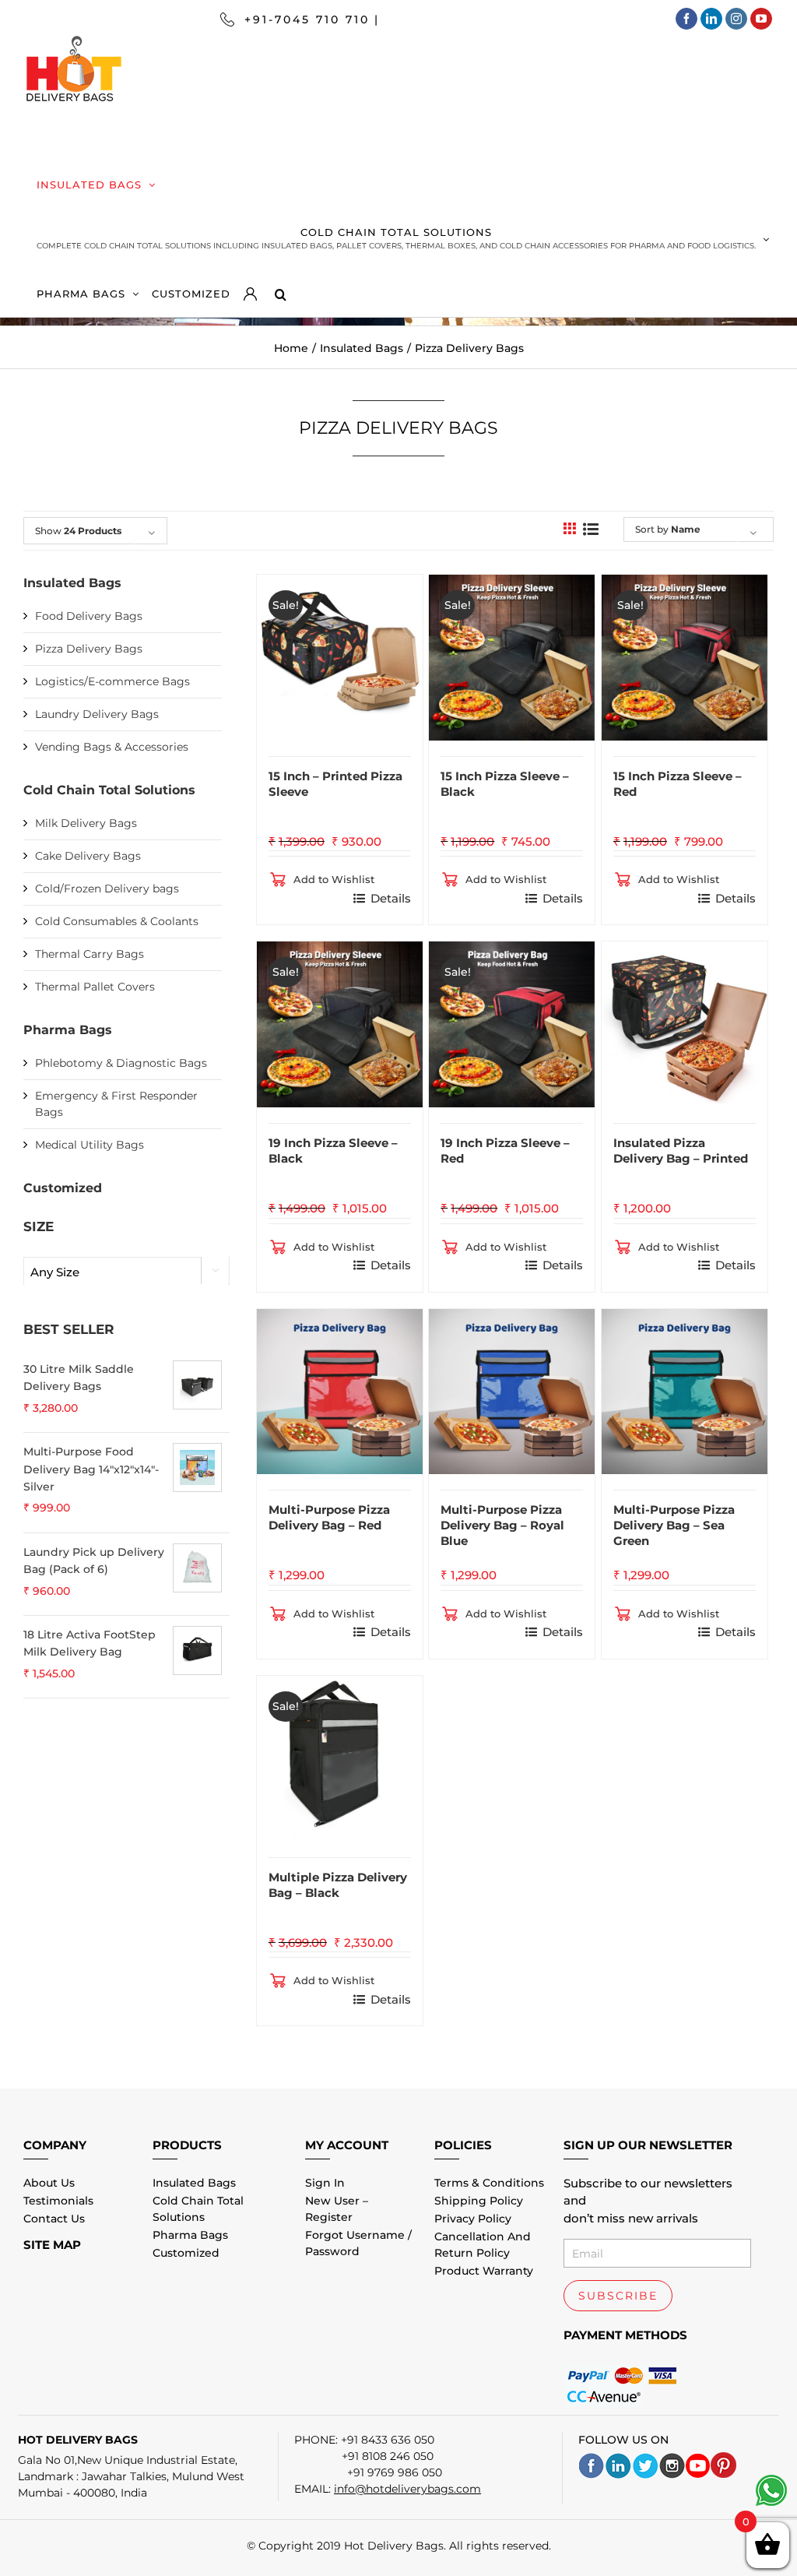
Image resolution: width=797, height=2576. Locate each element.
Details (391, 898)
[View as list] (591, 529)
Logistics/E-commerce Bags (112, 681)
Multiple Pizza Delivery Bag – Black (338, 1885)
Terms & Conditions (489, 2183)
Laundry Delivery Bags (97, 714)
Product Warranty (484, 2271)
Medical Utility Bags (90, 1145)
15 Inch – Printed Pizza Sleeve (335, 784)
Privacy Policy (473, 2219)
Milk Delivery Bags (86, 823)
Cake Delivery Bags (88, 856)
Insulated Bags (72, 583)
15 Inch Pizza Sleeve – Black (505, 784)
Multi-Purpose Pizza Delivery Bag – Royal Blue (502, 1525)
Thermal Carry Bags (90, 954)
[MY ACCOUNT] (259, 290)
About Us (49, 2183)
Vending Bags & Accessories (112, 747)
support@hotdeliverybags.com (503, 19)
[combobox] (126, 1272)
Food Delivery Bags (89, 616)
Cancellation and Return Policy (483, 2245)
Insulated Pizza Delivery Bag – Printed (681, 1151)
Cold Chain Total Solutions (109, 790)
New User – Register (337, 2209)
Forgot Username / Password (358, 2243)
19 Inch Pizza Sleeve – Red (505, 1151)
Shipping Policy (479, 2201)
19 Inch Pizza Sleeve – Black (333, 1151)
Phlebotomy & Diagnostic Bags (121, 1063)
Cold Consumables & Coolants (117, 921)
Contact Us (54, 2219)
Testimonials (58, 2201)
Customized (63, 1188)
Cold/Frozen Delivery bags (107, 889)
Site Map (52, 2245)
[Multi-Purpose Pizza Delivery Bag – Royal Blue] (512, 1392)
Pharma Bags (68, 1030)
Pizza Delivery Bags (89, 649)
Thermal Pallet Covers (95, 987)
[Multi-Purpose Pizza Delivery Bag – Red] (340, 1392)
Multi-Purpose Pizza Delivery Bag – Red (329, 1517)
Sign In (325, 2183)
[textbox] (126, 1272)
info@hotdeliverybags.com (407, 2489)
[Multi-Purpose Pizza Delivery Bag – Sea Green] (685, 1392)
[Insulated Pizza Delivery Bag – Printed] (685, 1024)
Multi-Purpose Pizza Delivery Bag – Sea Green (674, 1525)
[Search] (280, 290)
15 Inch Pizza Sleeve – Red (678, 784)
